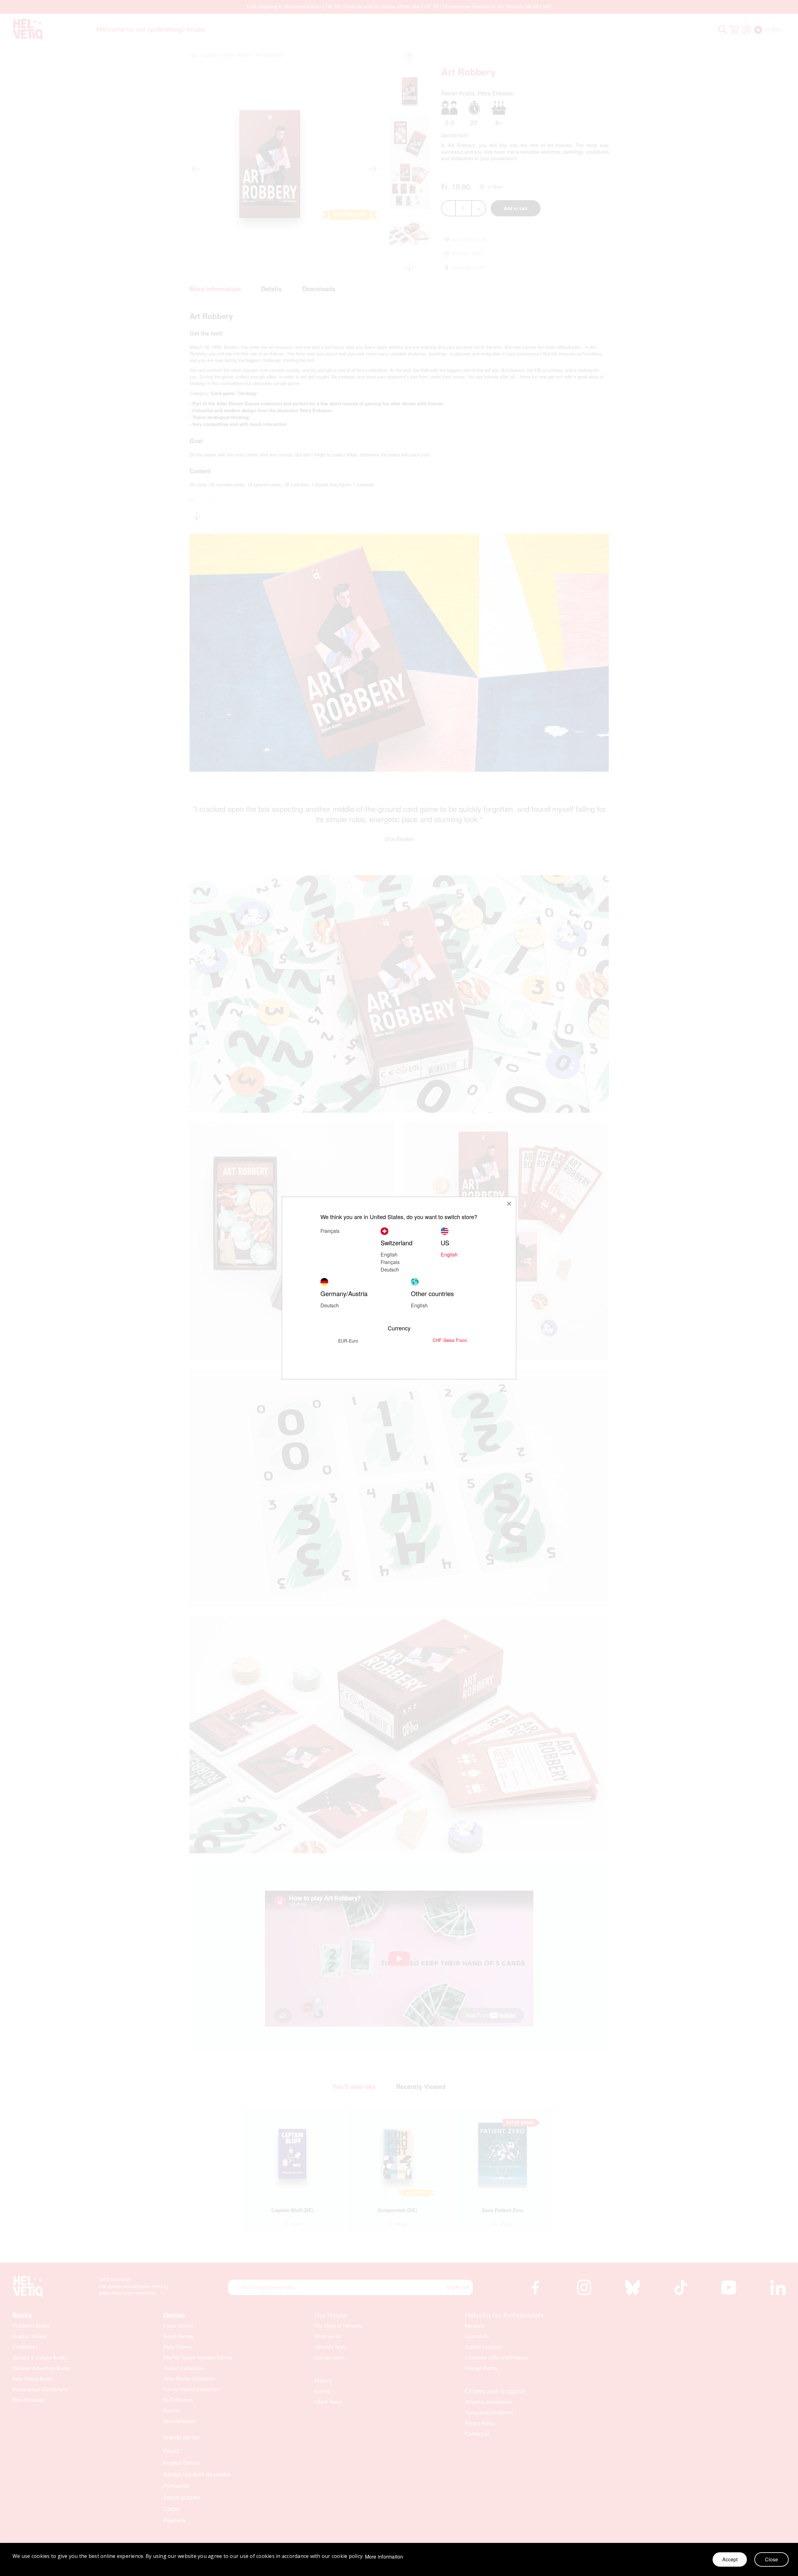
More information (384, 2557)
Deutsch (390, 1269)
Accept (730, 2559)
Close (772, 2559)
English (389, 1254)
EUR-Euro (348, 1341)
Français (390, 1262)
